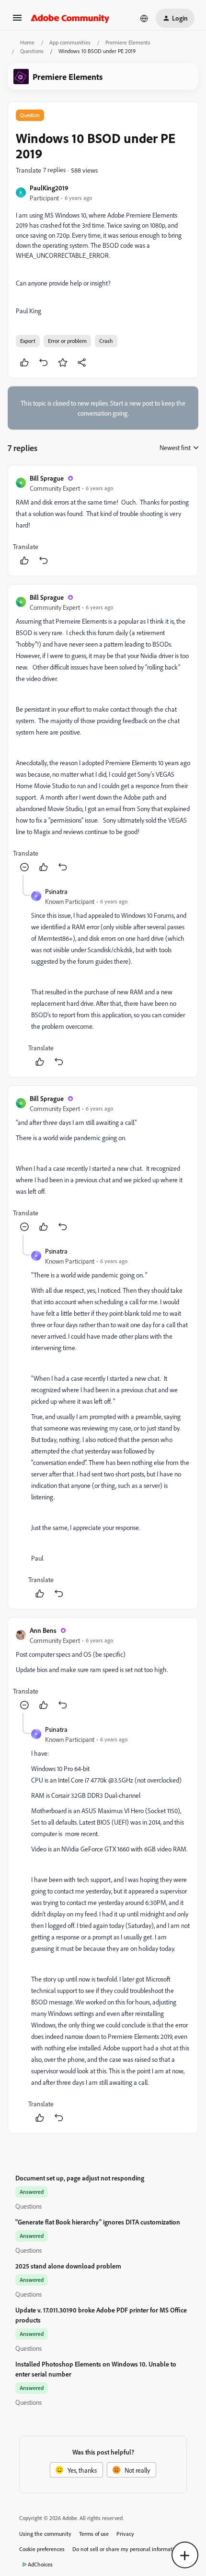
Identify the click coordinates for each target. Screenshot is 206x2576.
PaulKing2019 (49, 188)
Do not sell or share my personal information (126, 2549)
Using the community (45, 2534)
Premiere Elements (128, 42)
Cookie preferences (42, 2549)
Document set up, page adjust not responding (80, 2178)
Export (28, 341)
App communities (70, 42)
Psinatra (56, 891)
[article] (103, 521)
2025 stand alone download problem (68, 2266)
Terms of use (94, 2534)
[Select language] (144, 18)
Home (27, 42)
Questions (32, 51)
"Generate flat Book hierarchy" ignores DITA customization (98, 2222)
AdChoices (40, 2564)
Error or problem (67, 341)
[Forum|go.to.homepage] (70, 18)
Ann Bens (43, 1630)
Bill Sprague (47, 478)
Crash (106, 341)
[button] (17, 21)
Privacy (125, 2534)
